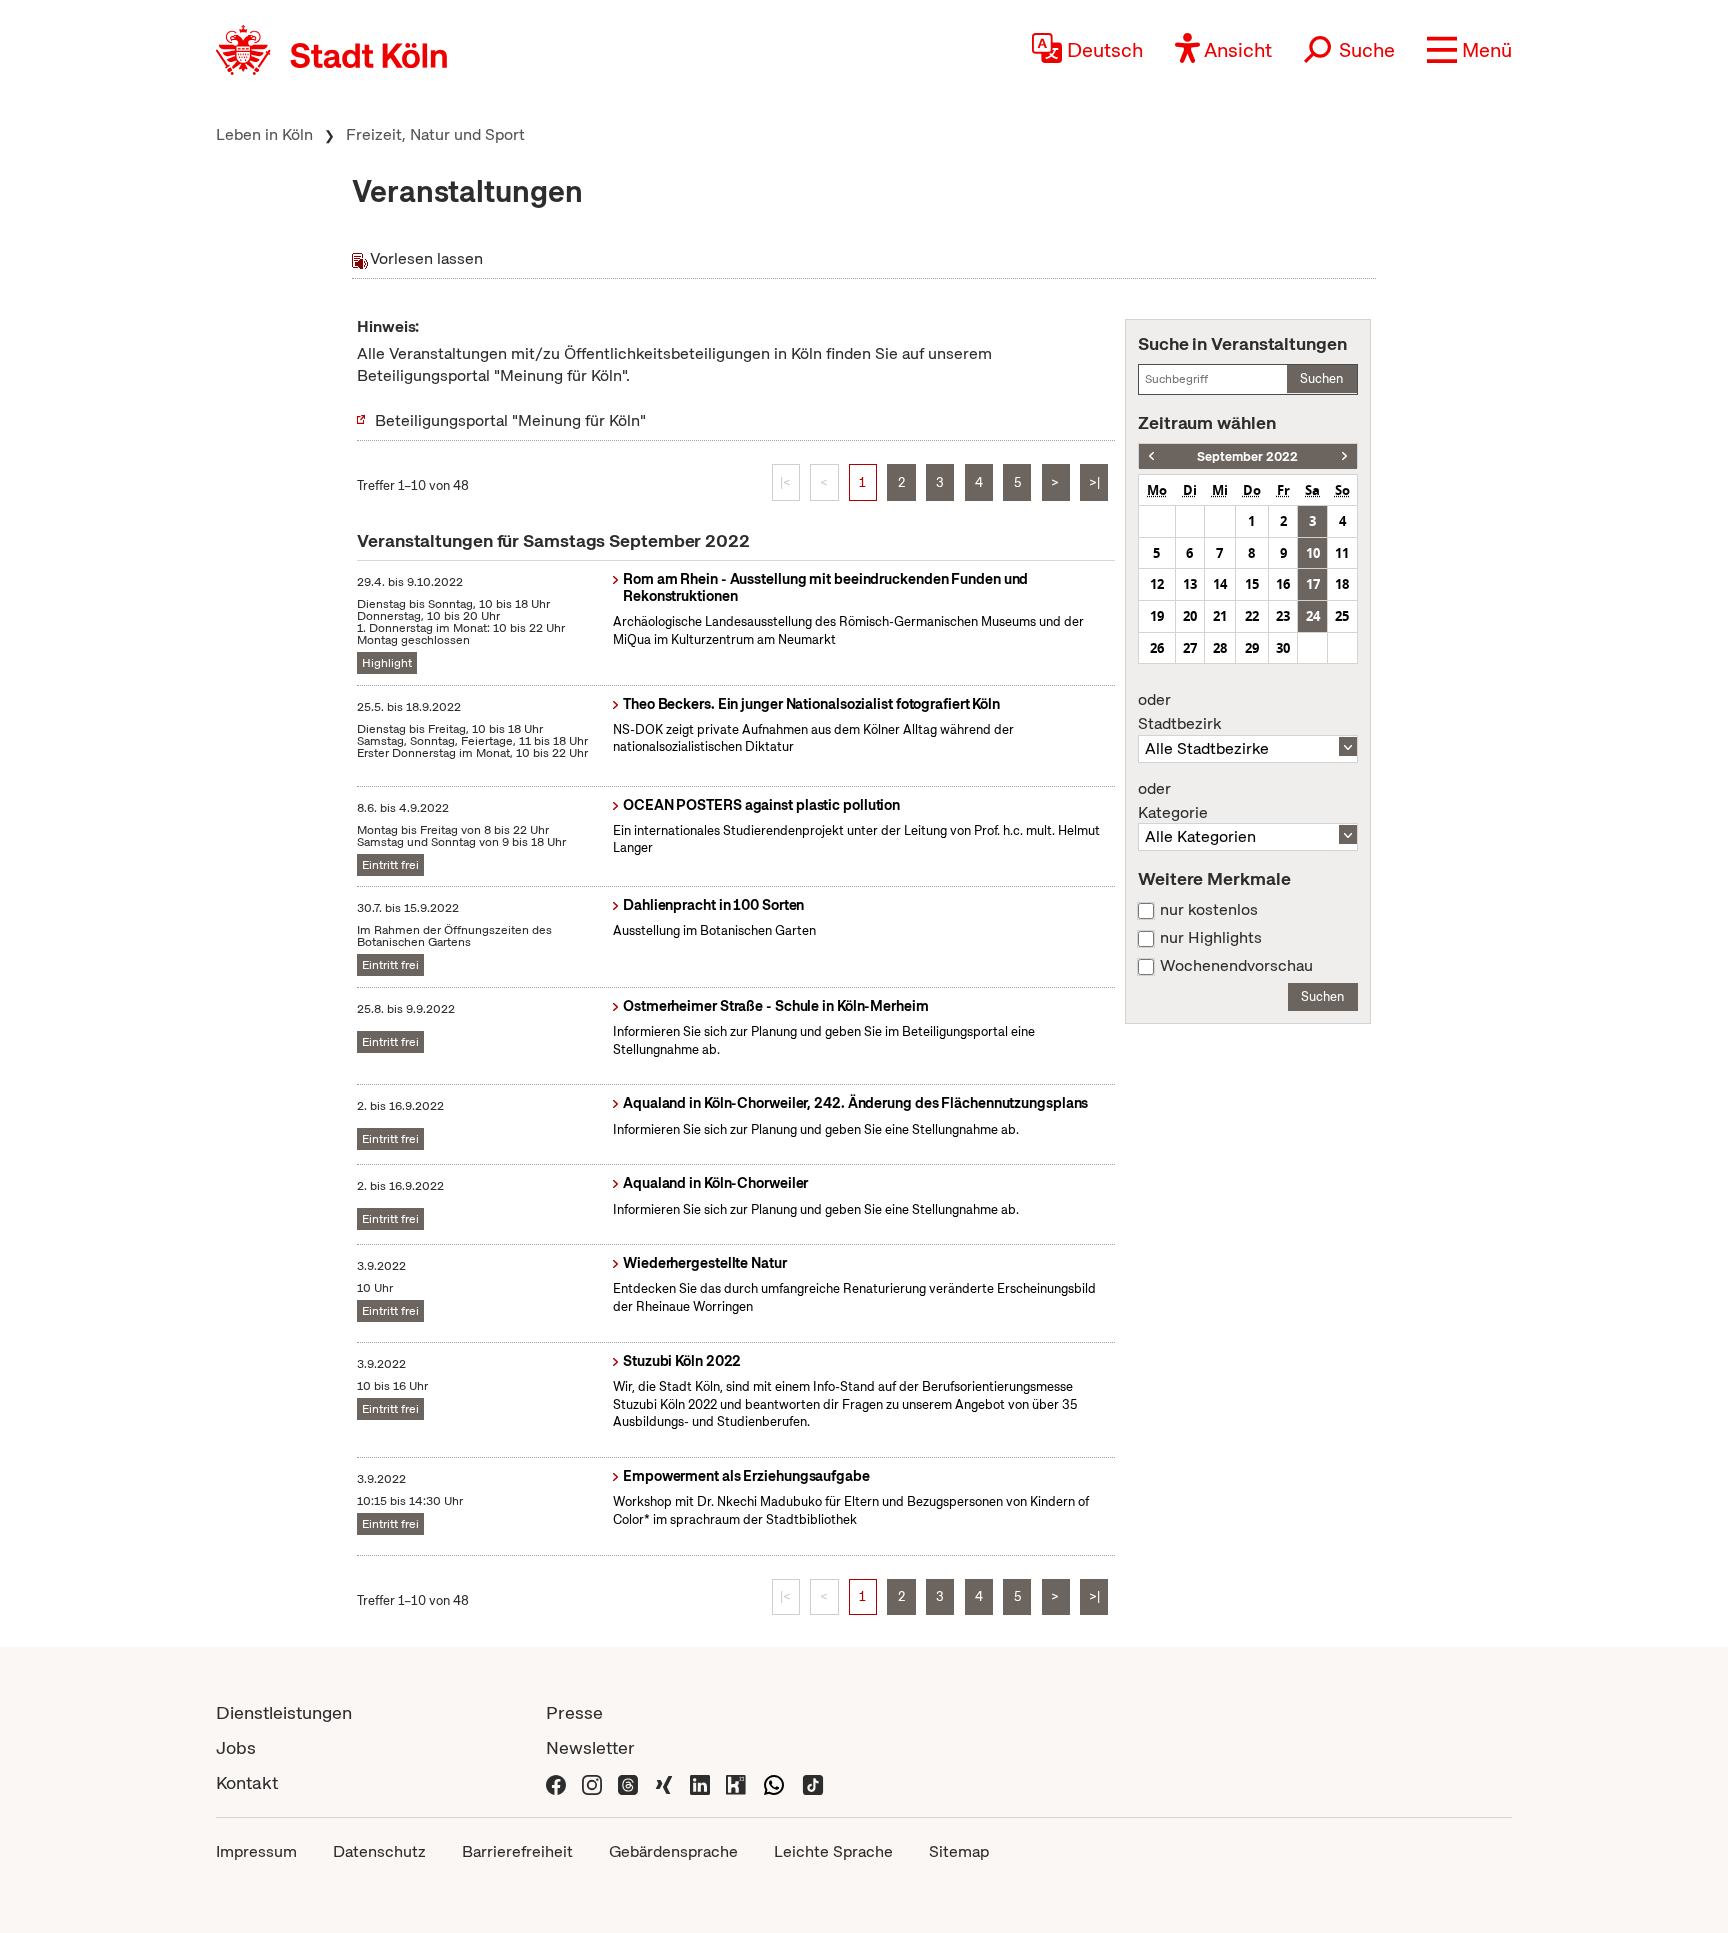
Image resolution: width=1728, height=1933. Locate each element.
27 (1190, 648)
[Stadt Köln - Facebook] (556, 1782)
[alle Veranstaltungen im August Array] (1151, 456)
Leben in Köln (264, 134)
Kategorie (1173, 801)
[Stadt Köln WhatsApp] (774, 1782)
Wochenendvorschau (1236, 966)
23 (1283, 616)
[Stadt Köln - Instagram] (592, 1782)
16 (1283, 584)
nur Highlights (1211, 938)
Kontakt (247, 1782)
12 (1157, 584)
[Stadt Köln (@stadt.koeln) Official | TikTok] (813, 1782)
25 (1342, 616)
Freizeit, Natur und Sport (435, 134)
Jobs (236, 1747)
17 (1313, 584)
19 (1157, 616)
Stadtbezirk (1179, 712)
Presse (574, 1712)
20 (1190, 616)
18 (1342, 584)
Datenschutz (379, 1851)
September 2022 (1247, 456)
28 (1220, 648)
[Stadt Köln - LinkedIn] (700, 1782)
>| (1094, 482)
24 (1313, 616)
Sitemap (959, 1851)
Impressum (256, 1851)
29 (1252, 648)
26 (1157, 648)
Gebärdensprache (673, 1851)
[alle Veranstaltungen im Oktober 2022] (1344, 456)
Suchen (1321, 378)
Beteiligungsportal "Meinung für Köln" (510, 420)
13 (1190, 584)
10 (1313, 553)
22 (1252, 616)
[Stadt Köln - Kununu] (736, 1782)
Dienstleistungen (284, 1712)
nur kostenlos (1209, 910)
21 (1220, 616)
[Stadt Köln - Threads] (628, 1782)
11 (1342, 553)
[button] (1469, 50)
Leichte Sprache (833, 1851)
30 (1283, 648)
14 (1220, 584)
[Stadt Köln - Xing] (664, 1782)
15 (1252, 584)
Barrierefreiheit (517, 1851)
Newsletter (590, 1747)
